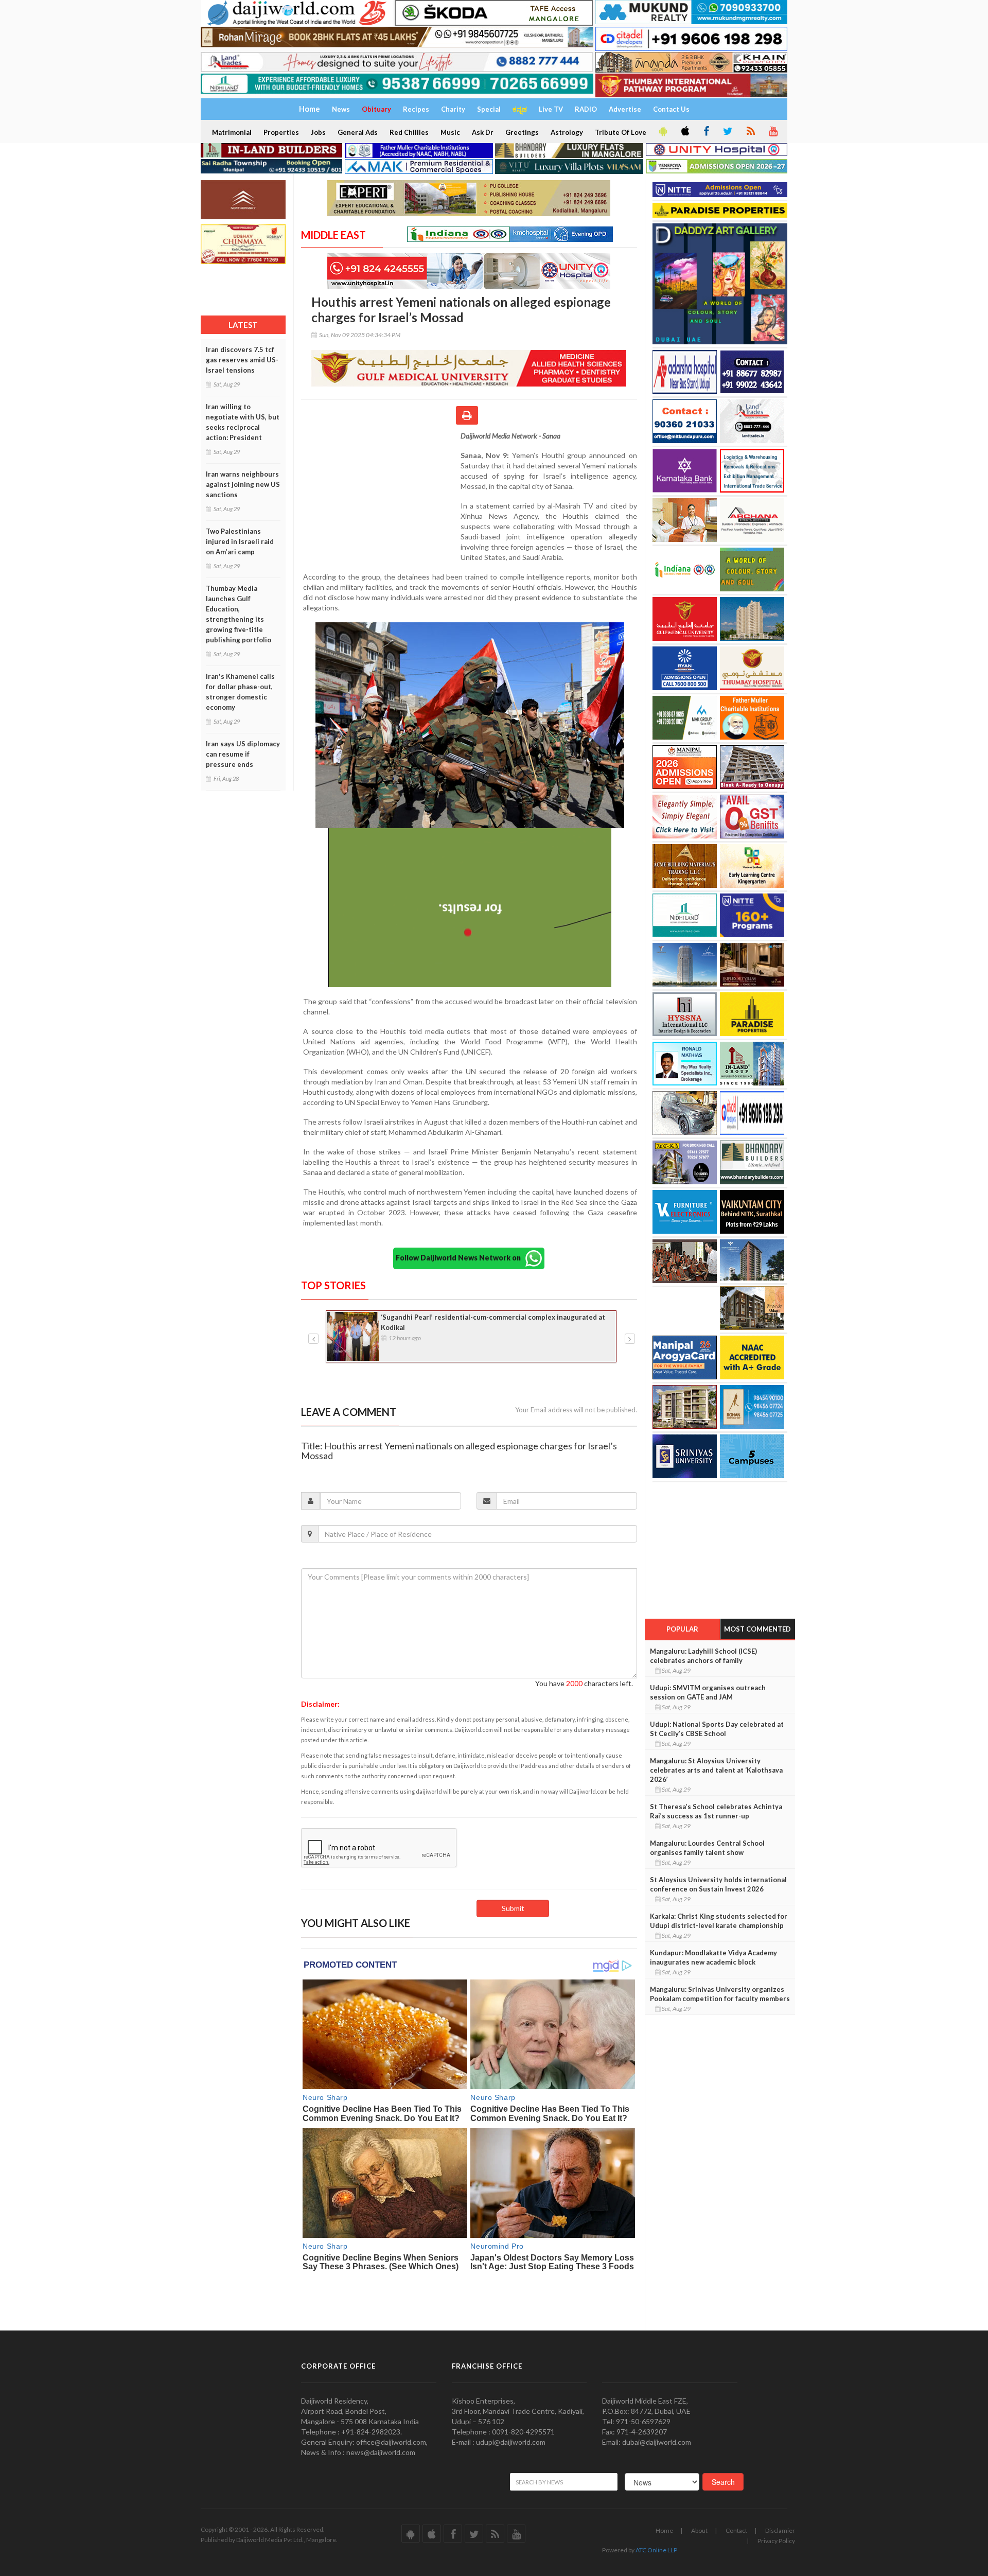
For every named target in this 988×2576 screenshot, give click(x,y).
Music (450, 132)
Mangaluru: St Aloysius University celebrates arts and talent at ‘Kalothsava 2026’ (716, 1770)
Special (489, 109)
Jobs (318, 132)
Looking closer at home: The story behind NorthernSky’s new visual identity (490, 1322)
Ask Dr (483, 132)
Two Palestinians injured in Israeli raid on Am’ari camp (240, 541)
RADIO (586, 109)
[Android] (662, 132)
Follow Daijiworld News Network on (461, 1257)
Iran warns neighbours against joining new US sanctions (243, 484)
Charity (453, 109)
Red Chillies (409, 132)
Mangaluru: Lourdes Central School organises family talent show (707, 1848)
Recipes (416, 109)
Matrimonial (232, 132)
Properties (281, 132)
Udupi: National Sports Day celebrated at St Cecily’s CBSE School (717, 1729)
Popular (682, 1629)
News (341, 109)
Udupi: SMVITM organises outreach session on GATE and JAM (708, 1692)
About (699, 2530)
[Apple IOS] (684, 132)
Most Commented (757, 1629)
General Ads (358, 132)
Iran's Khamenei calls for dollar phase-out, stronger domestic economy (240, 692)
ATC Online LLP (656, 2550)
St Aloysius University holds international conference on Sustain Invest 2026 (718, 1884)
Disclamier (780, 2530)
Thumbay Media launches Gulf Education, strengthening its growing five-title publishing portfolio (239, 614)
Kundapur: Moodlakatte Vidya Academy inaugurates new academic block (713, 1957)
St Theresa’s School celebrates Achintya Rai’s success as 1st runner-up (716, 1811)
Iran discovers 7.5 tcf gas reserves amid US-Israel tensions (242, 360)
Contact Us (671, 109)
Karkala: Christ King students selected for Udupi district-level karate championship (719, 1921)
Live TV (551, 109)
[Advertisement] (381, 498)
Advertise (625, 109)
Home (664, 2530)
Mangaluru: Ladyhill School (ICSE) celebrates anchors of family (703, 1656)
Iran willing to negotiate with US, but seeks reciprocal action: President (243, 422)
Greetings (522, 132)
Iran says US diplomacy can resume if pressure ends (243, 754)
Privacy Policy (776, 2541)
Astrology (567, 132)
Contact (736, 2530)
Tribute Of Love (621, 132)
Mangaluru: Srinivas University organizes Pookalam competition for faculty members (720, 1994)
